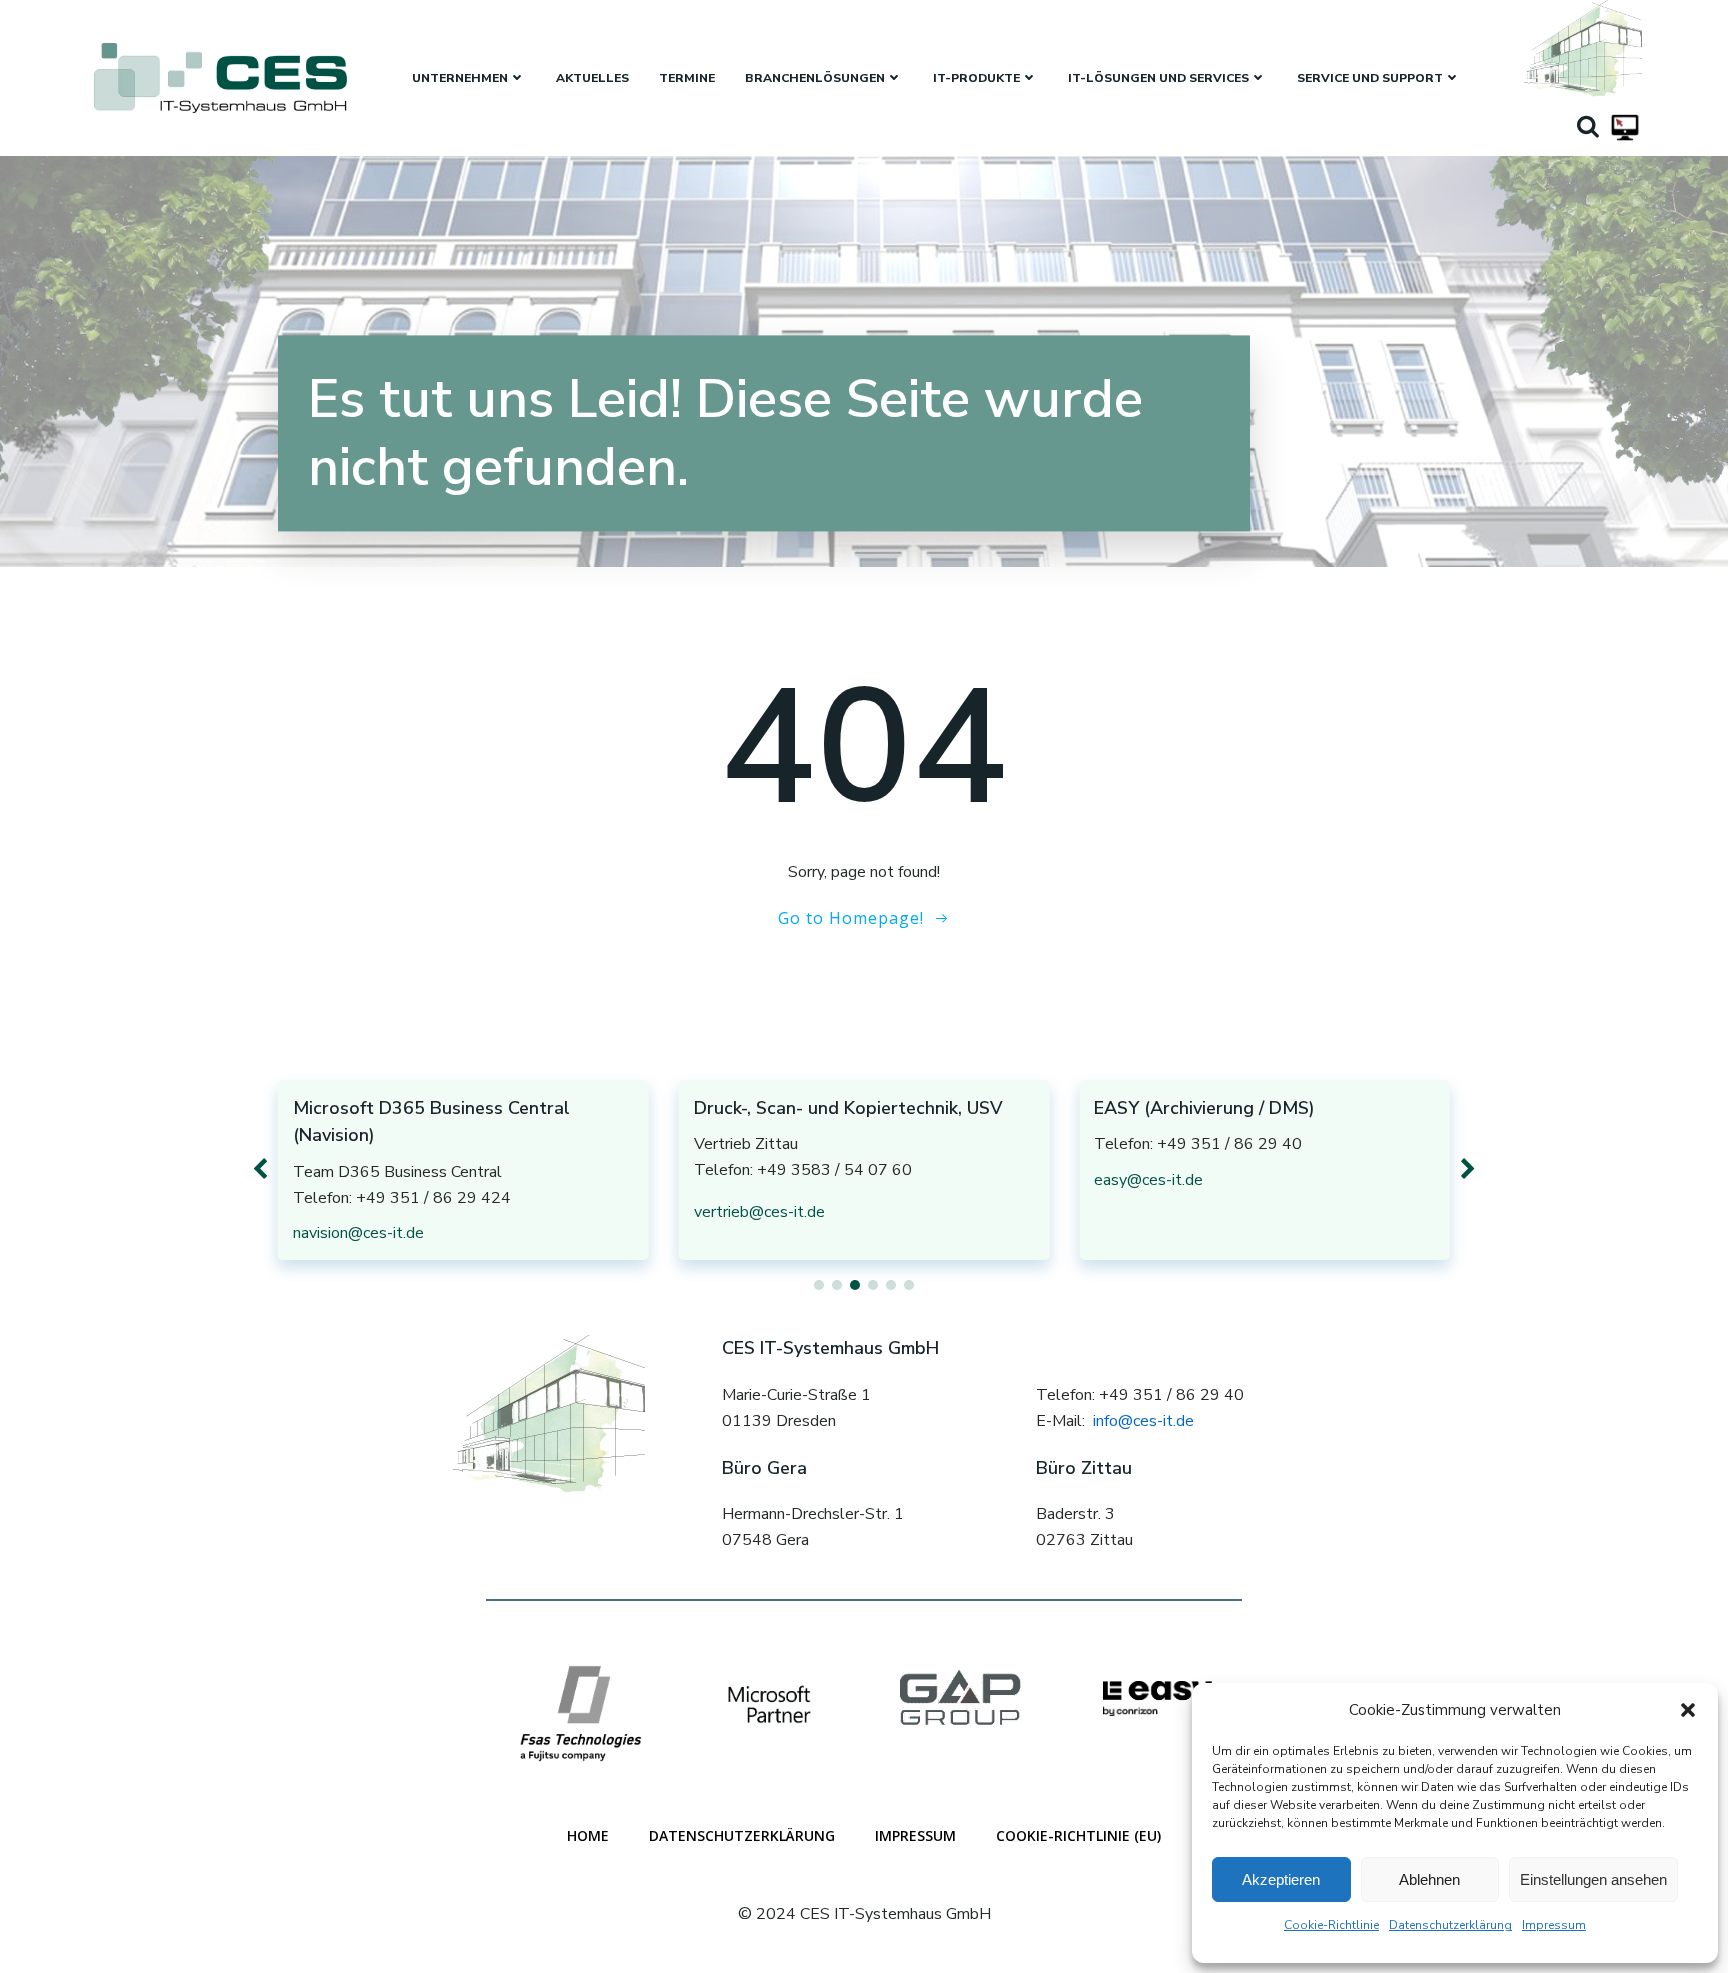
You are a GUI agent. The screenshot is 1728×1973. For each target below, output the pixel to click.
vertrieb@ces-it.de (759, 1212)
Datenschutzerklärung (1450, 1925)
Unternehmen (460, 78)
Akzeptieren (1281, 1879)
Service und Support (1370, 78)
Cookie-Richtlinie (1331, 1925)
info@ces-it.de (1143, 1421)
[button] (1688, 1710)
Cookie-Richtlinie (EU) (1078, 1835)
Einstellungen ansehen (1593, 1879)
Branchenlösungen (815, 78)
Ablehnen (1429, 1879)
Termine (687, 78)
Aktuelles (592, 78)
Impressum (1554, 1925)
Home (588, 1835)
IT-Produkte (976, 78)
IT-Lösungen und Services (1158, 78)
